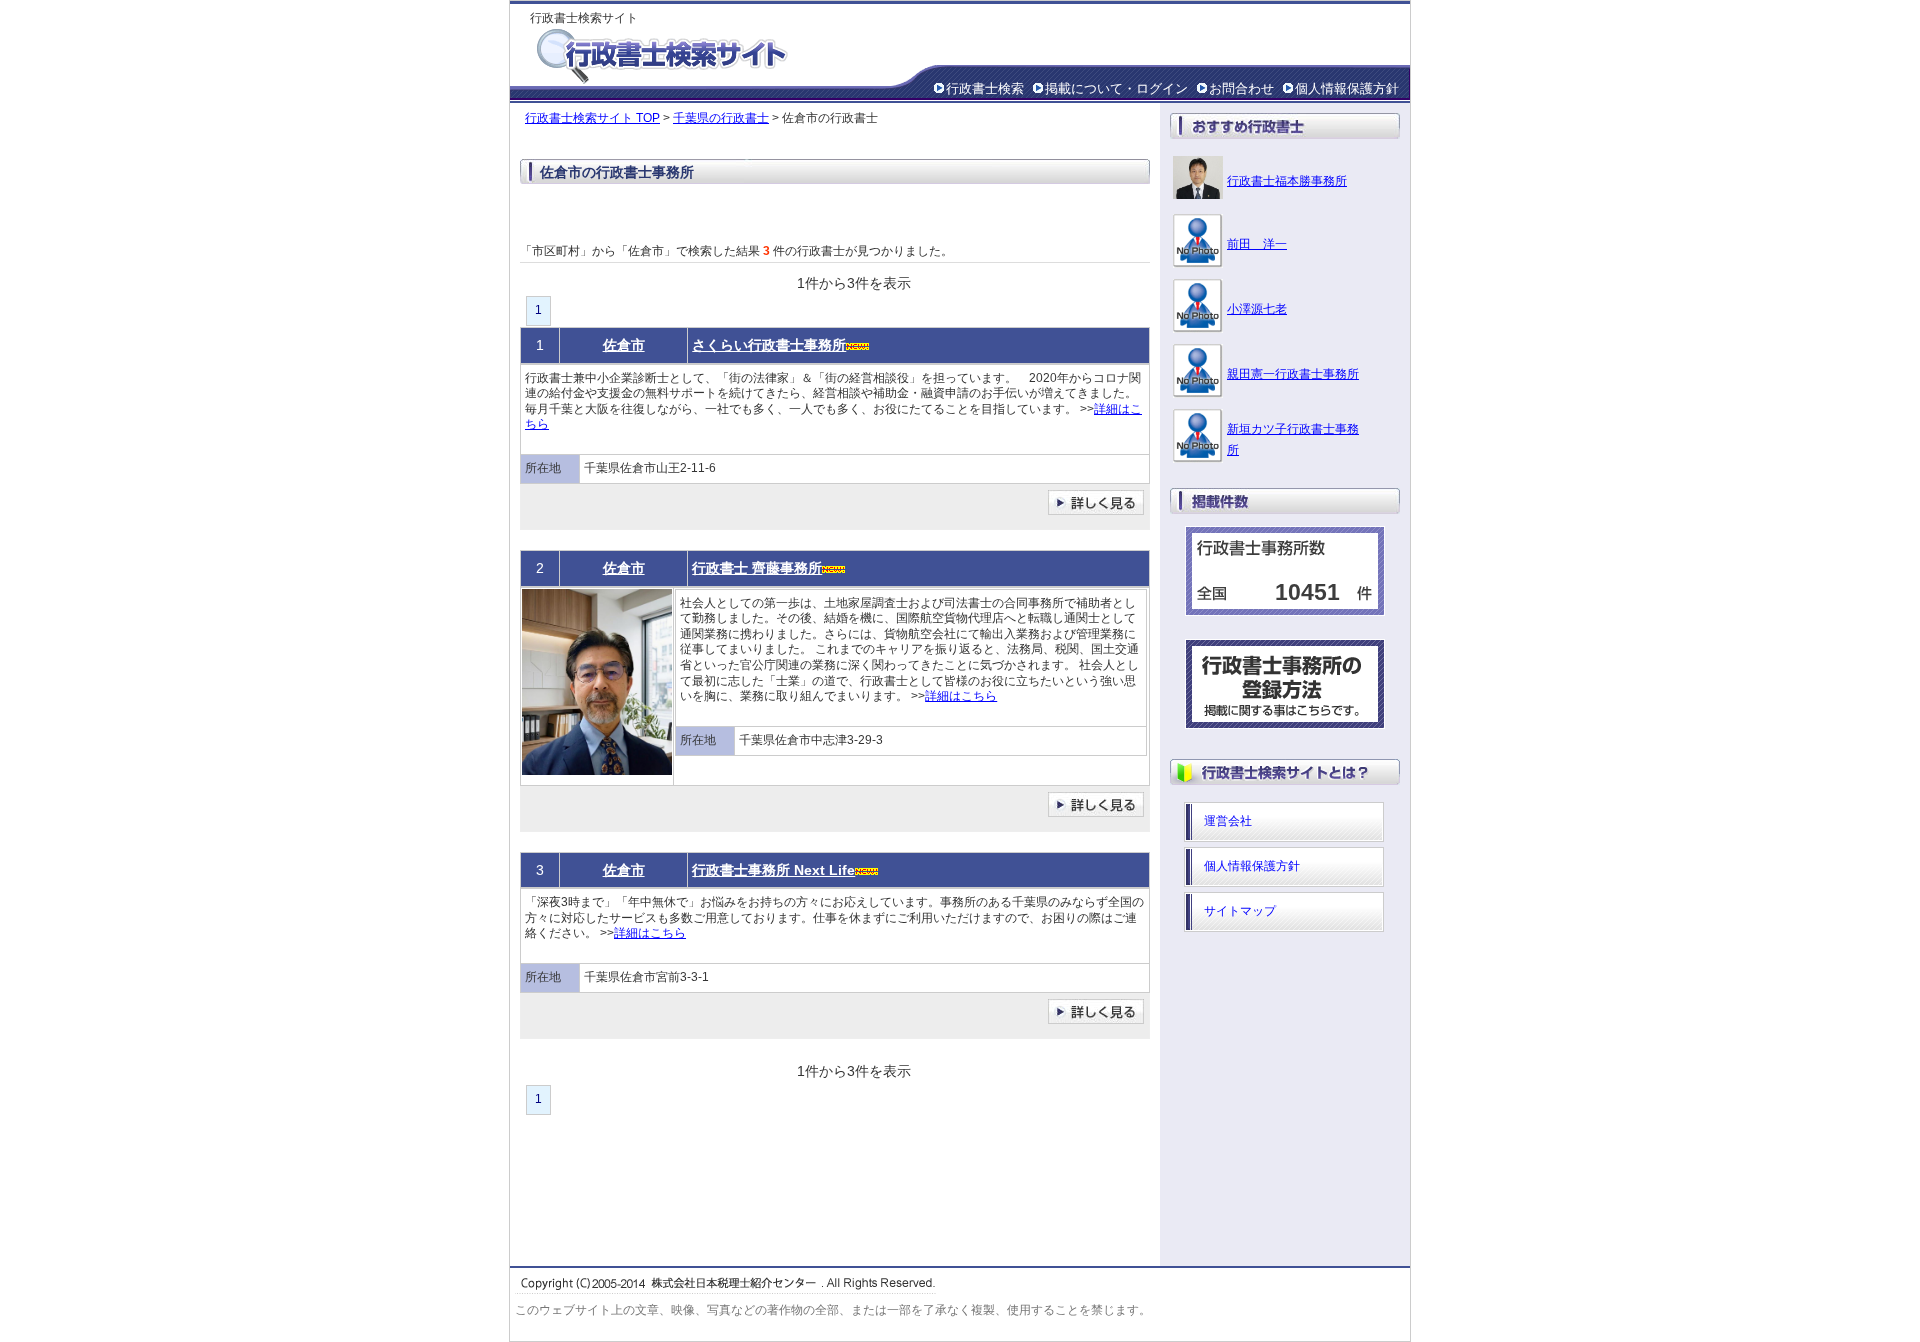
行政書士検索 (985, 88)
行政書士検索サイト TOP (592, 118)
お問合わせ (1241, 88)
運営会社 (1228, 821)
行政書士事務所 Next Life (773, 870)
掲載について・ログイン (1116, 88)
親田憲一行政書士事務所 (1293, 374)
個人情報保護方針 (1347, 88)
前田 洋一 (1257, 244)
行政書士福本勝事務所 (1287, 181)
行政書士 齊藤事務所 (757, 568)
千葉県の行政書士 (721, 118)
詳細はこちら (961, 696)
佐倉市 (624, 345)
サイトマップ (1240, 911)
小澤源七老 (1257, 309)
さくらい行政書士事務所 (769, 345)
